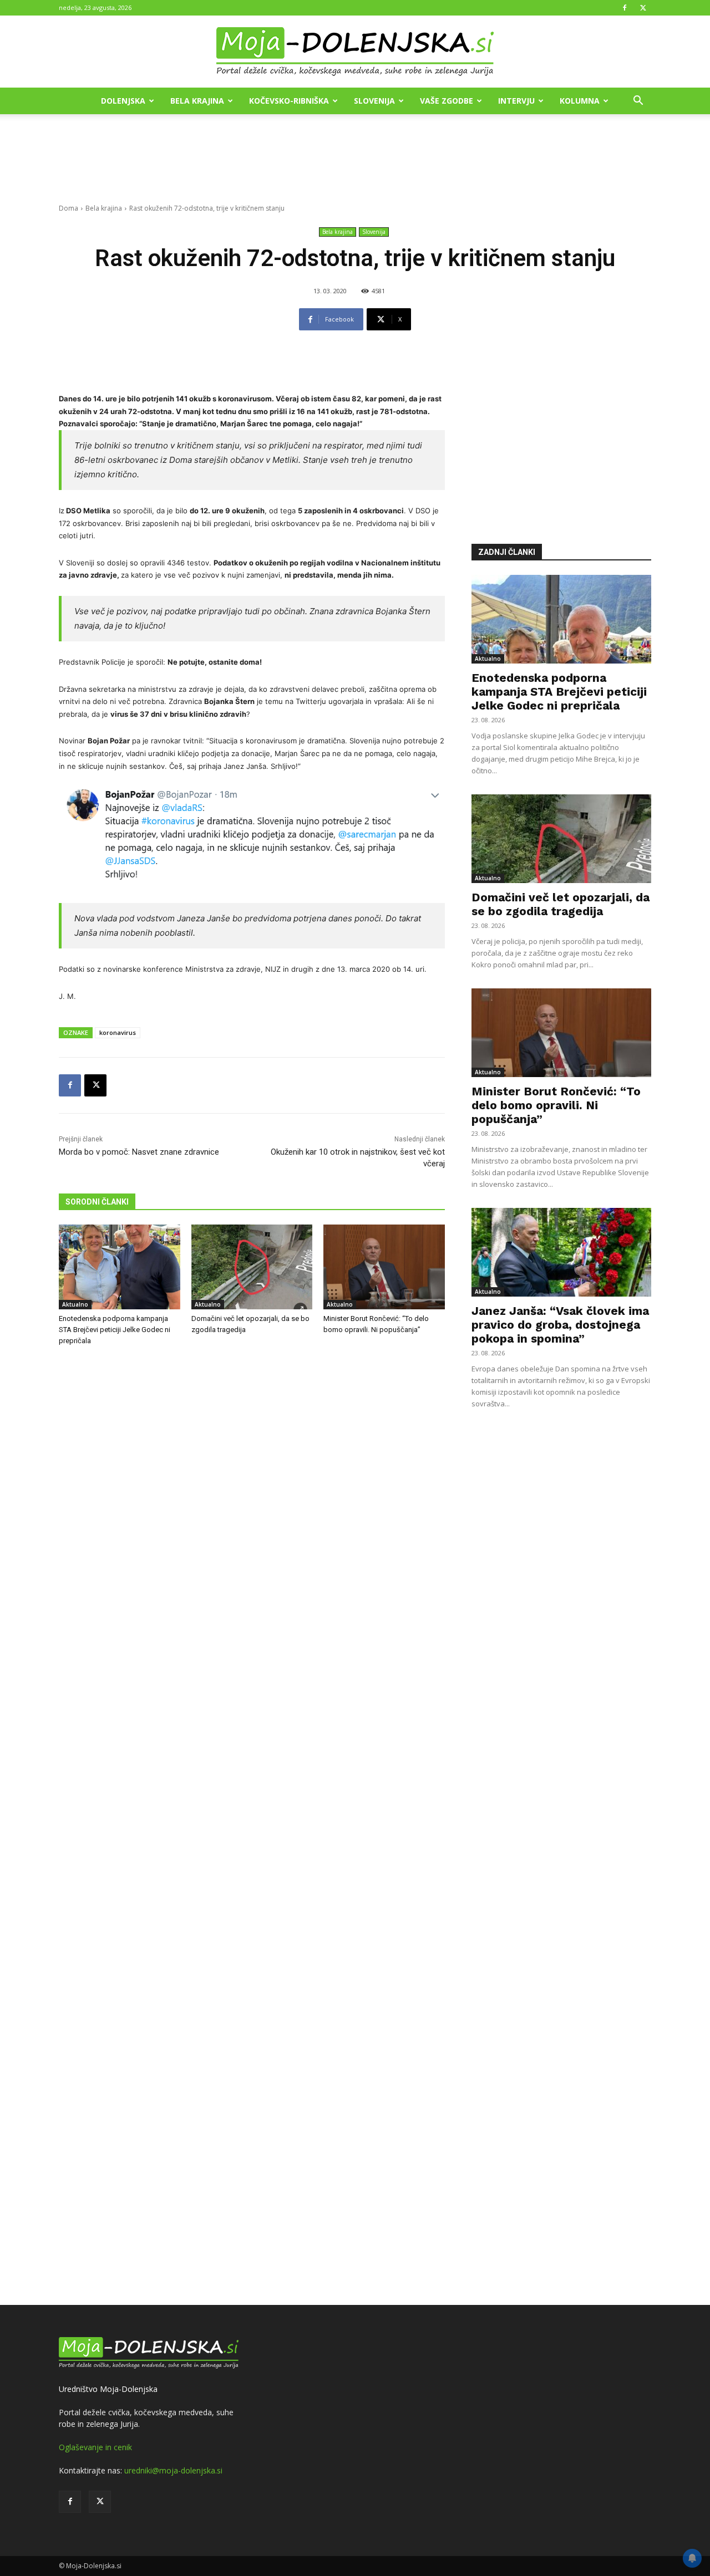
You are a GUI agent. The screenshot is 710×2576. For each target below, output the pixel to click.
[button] (638, 102)
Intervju (516, 101)
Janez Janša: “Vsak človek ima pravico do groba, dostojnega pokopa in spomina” (560, 1325)
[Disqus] (252, 1827)
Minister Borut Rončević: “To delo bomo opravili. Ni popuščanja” (556, 1105)
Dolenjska (123, 101)
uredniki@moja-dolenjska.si (173, 2470)
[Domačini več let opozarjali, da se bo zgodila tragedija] (252, 1267)
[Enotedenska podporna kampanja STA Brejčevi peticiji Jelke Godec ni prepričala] (120, 1267)
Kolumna (580, 101)
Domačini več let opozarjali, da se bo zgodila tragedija (561, 904)
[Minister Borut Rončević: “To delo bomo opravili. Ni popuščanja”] (384, 1267)
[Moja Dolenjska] (355, 52)
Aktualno (75, 1304)
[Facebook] (625, 8)
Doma (69, 208)
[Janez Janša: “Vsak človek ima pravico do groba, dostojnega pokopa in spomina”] (561, 1252)
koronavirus (118, 1032)
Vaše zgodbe (447, 101)
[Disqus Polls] (252, 1538)
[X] (643, 8)
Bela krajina (197, 101)
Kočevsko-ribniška (289, 101)
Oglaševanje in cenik (95, 2447)
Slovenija (374, 101)
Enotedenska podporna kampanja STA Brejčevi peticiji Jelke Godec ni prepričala (115, 1330)
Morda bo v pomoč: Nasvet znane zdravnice (139, 1152)
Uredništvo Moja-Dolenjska (108, 2389)
